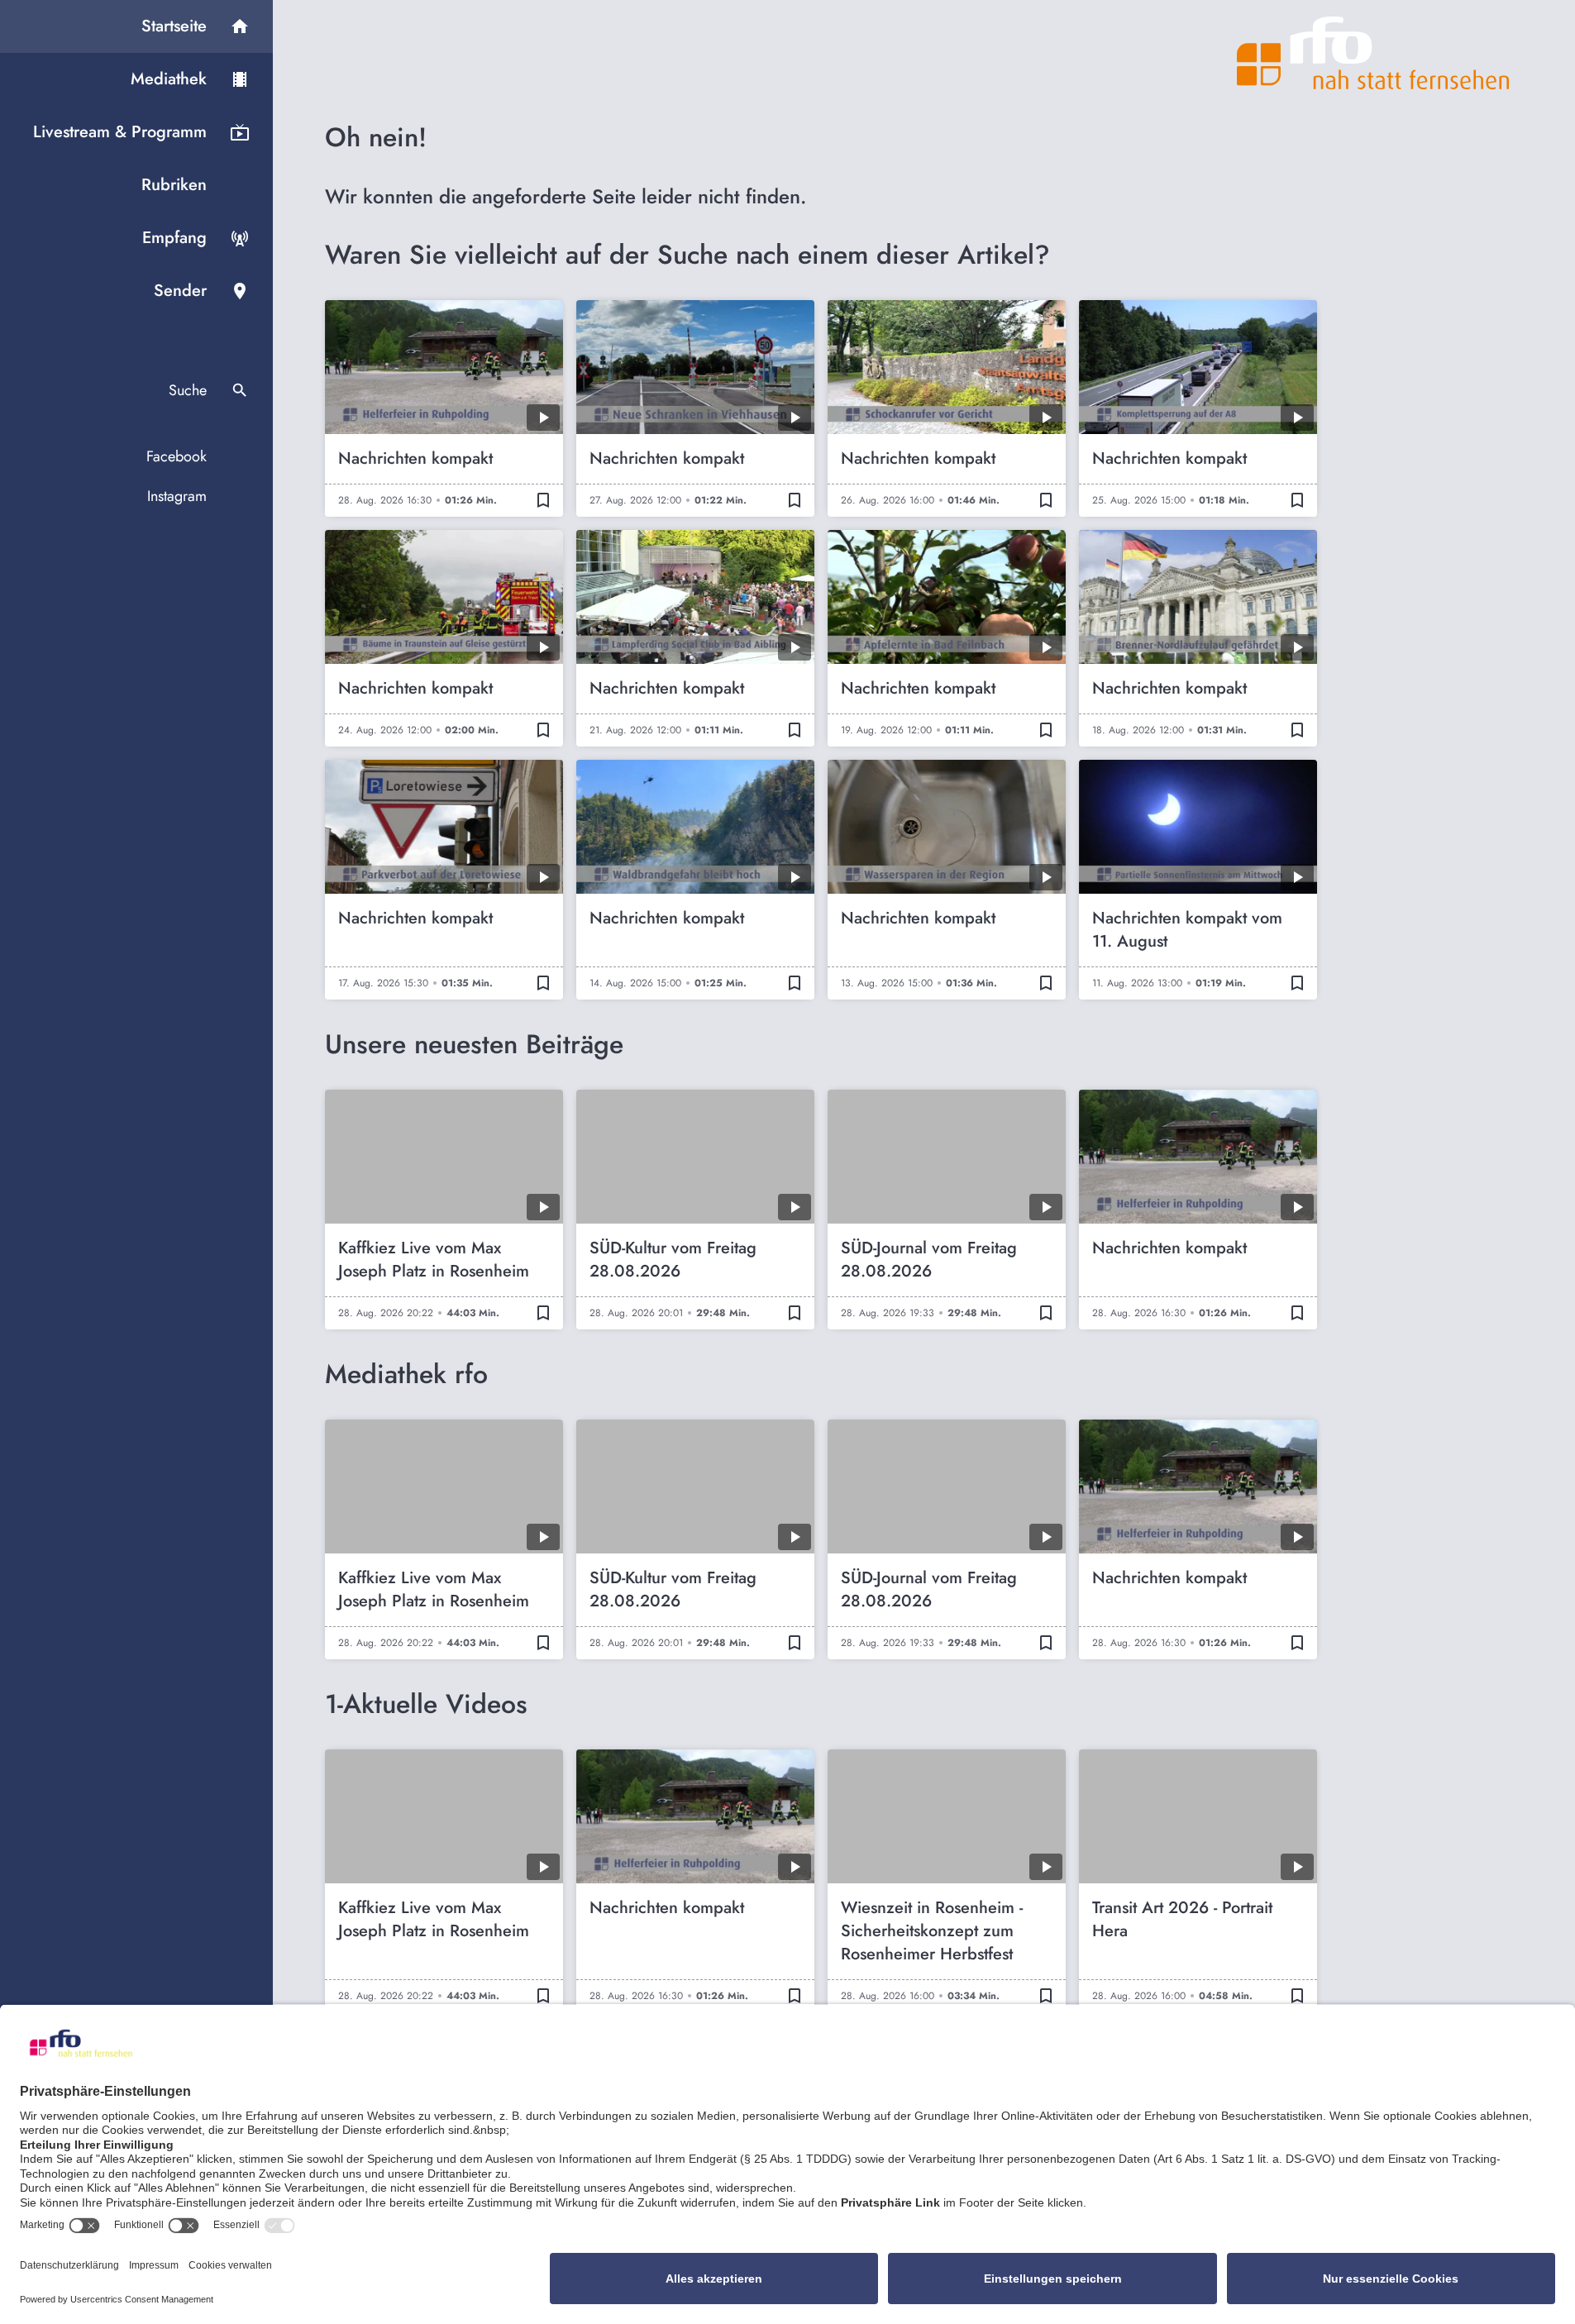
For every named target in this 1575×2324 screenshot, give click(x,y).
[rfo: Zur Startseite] (1373, 53)
